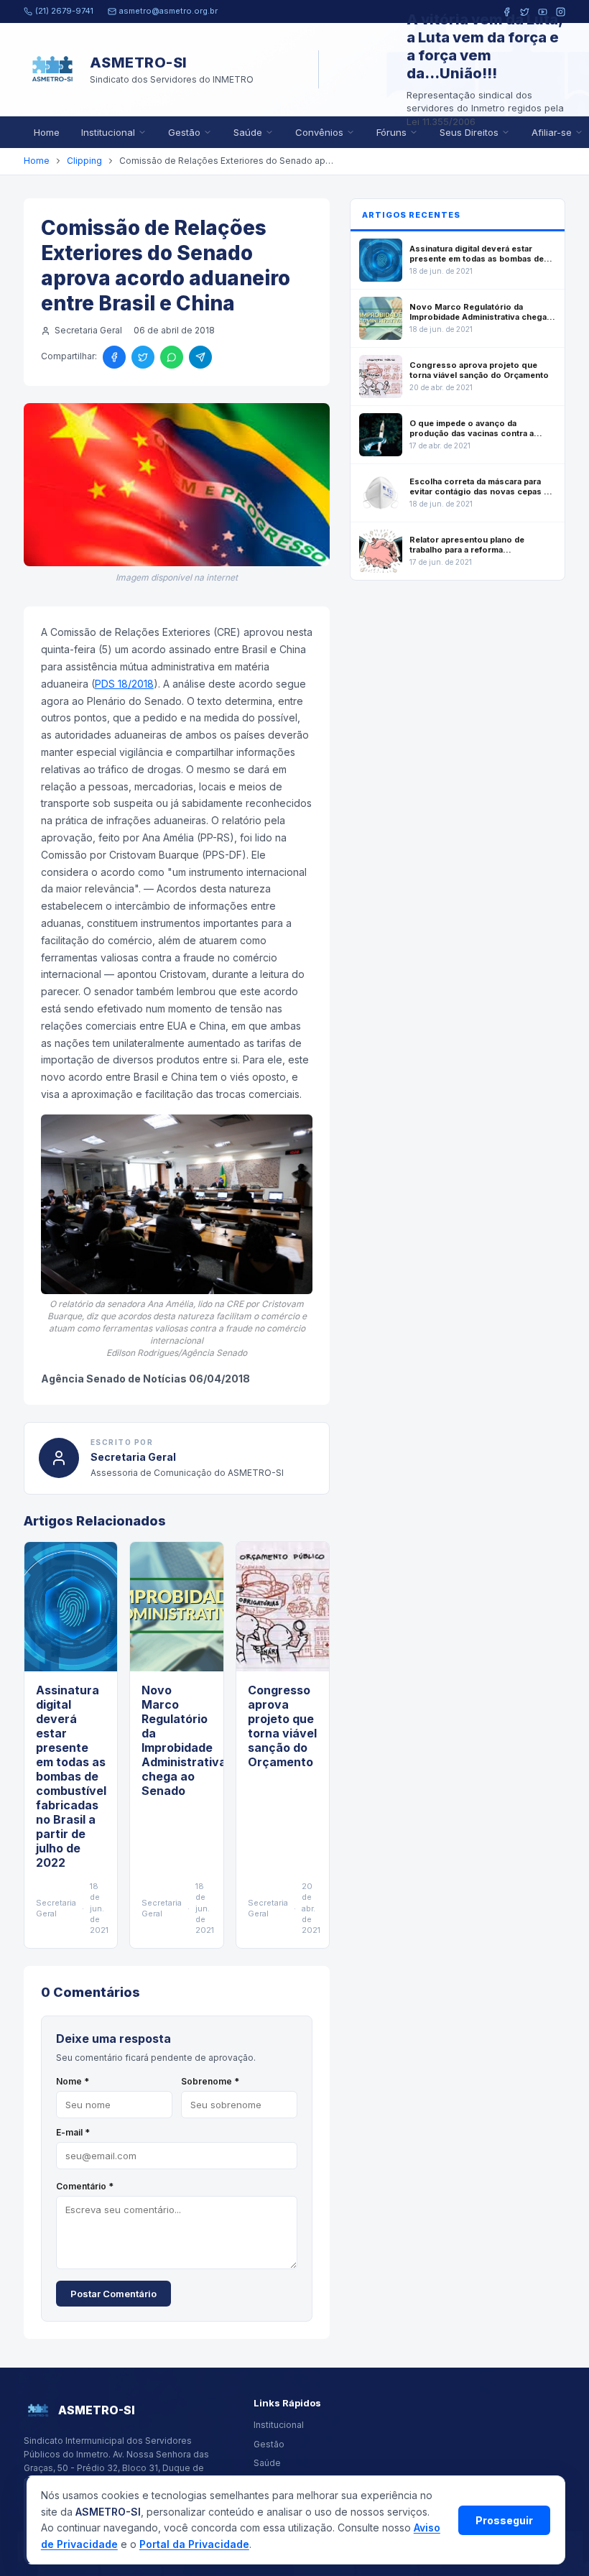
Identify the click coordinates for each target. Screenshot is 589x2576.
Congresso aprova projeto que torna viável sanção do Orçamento (282, 1726)
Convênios (319, 132)
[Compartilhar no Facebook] (114, 357)
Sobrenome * (210, 2081)
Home (47, 132)
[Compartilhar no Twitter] (143, 357)
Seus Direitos (469, 132)
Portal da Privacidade (194, 2544)
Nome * (73, 2081)
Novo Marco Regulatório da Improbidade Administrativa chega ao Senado (184, 1740)
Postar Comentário (113, 2294)
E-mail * (73, 2132)
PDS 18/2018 (124, 684)
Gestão (184, 132)
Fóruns (391, 132)
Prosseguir (504, 2520)
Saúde (248, 132)
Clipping (84, 161)
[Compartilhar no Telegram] (200, 357)
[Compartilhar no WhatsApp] (172, 357)
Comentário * (85, 2186)
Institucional (108, 132)
